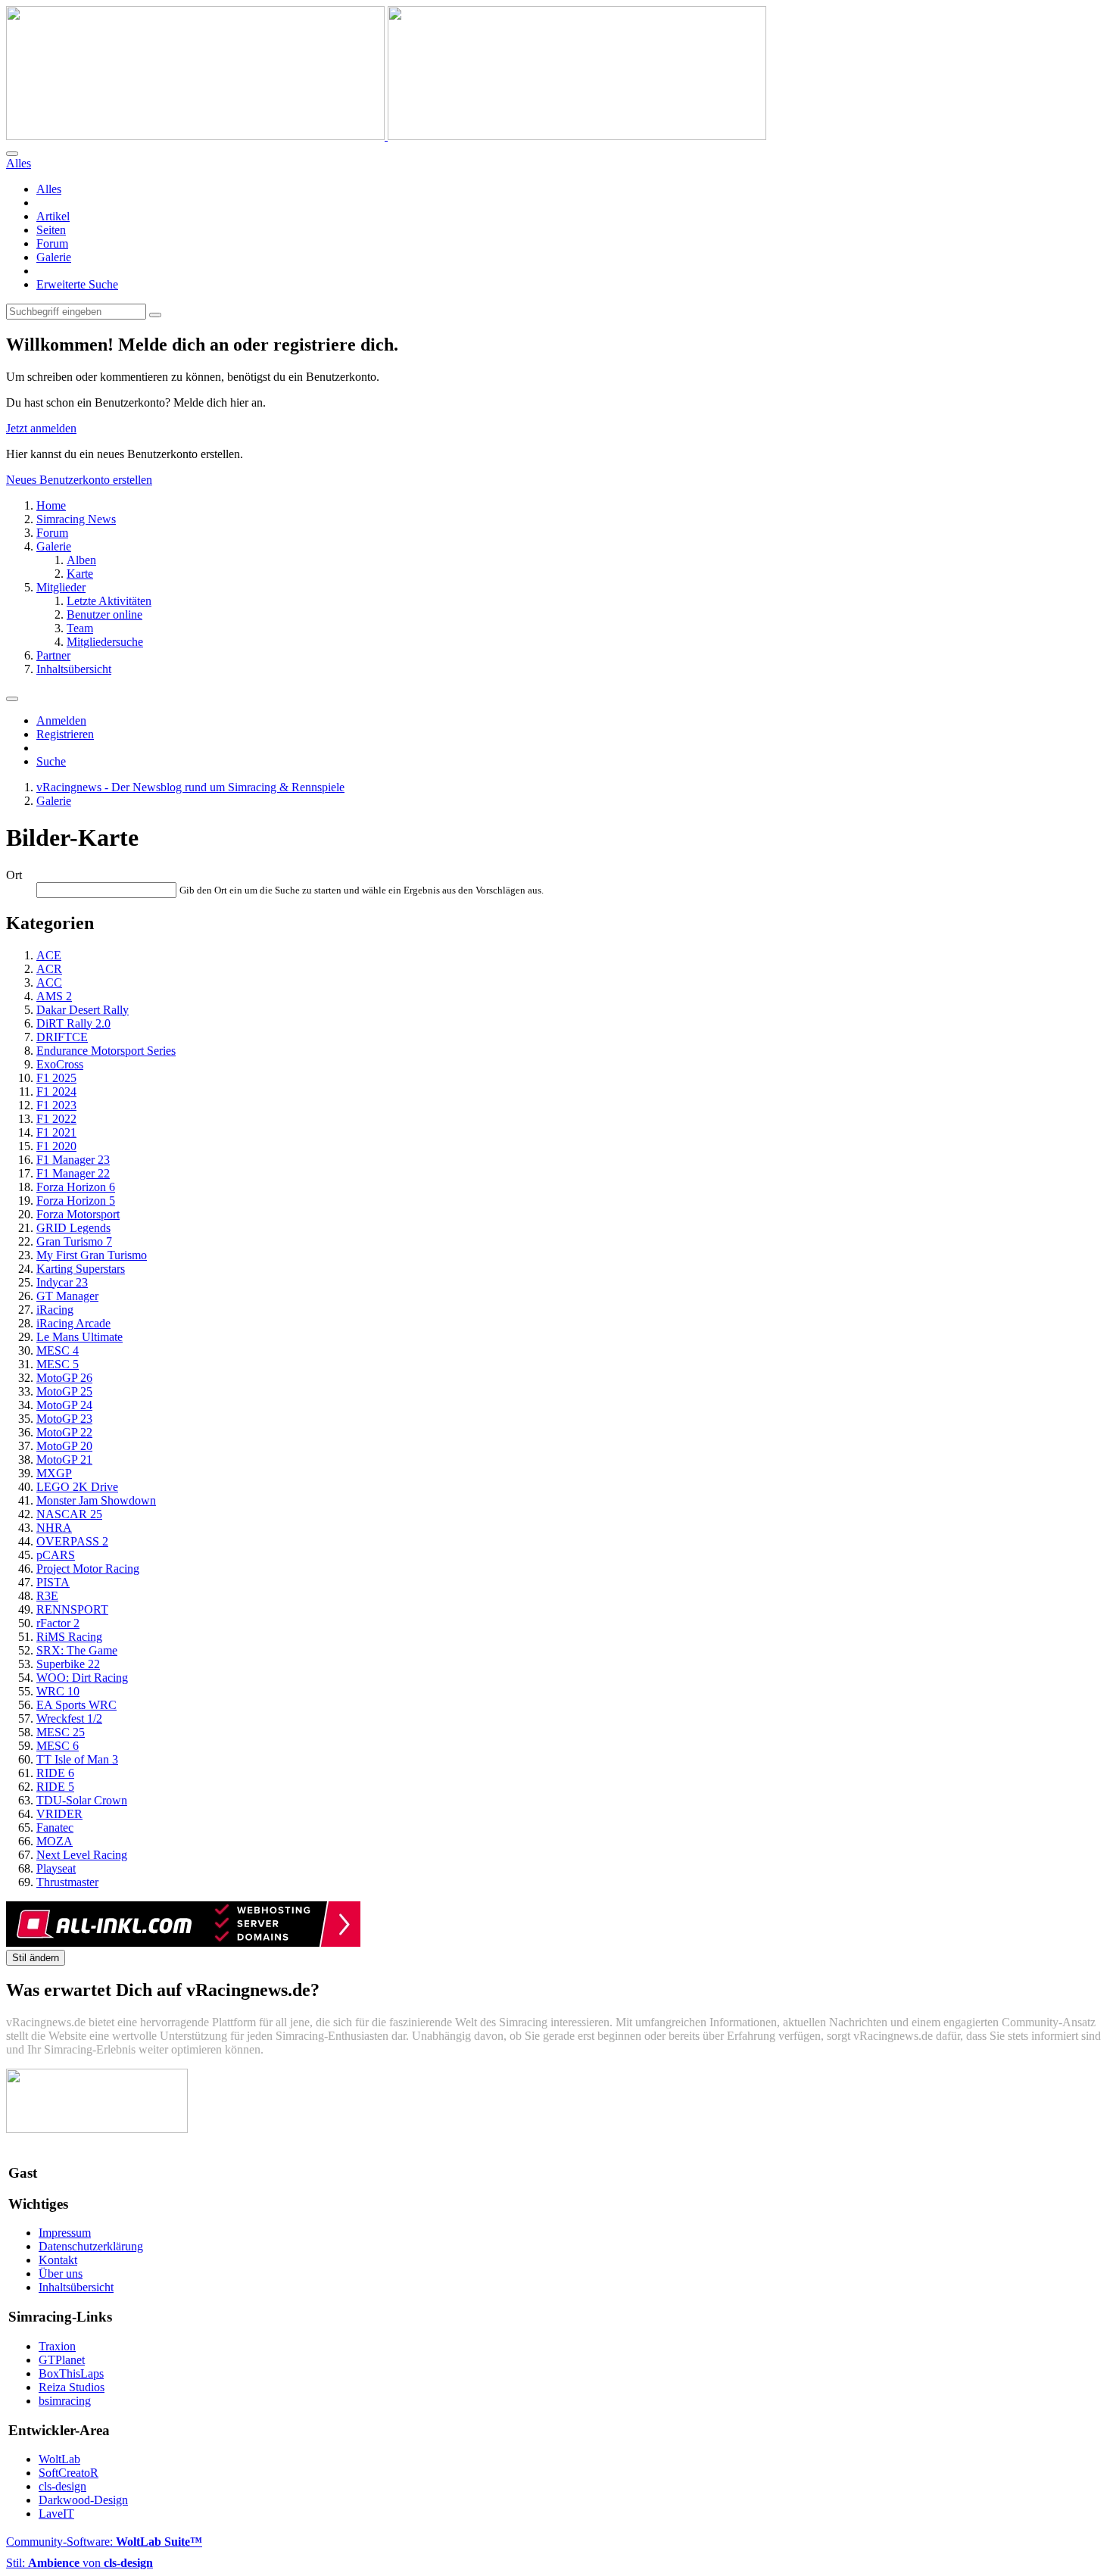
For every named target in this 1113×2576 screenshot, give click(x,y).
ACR (49, 969)
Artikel (53, 216)
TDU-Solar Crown (82, 1800)
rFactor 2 (58, 1623)
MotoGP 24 (64, 1405)
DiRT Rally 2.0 (73, 1023)
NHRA (54, 1528)
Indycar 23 (62, 1282)
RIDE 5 (55, 1787)
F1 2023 (56, 1105)
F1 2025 (56, 1078)
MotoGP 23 (64, 1419)
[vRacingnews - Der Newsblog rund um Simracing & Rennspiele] (386, 136)
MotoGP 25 (64, 1391)
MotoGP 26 (64, 1378)
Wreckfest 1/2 (69, 1718)
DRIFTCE (62, 1037)
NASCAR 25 (69, 1514)
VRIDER (59, 1814)
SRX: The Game (77, 1650)
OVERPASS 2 (72, 1541)
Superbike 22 (68, 1664)
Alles (49, 189)
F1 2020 (56, 1146)
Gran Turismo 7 (74, 1241)
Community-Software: (104, 2542)
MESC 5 (58, 1364)
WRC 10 (58, 1691)
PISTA (53, 1582)
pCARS (56, 1555)
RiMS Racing (69, 1637)
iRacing (55, 1310)
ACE (49, 955)
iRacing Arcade (73, 1323)
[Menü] (12, 699)
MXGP (54, 1473)
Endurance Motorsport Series (106, 1051)
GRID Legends (73, 1228)
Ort (14, 875)
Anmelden (61, 720)
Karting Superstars (81, 1269)
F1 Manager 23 (73, 1160)
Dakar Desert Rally (83, 1010)
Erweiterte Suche (77, 284)
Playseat (56, 1868)
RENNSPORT (72, 1609)
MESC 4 (58, 1350)
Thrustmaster (67, 1882)
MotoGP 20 (64, 1446)
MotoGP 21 (64, 1460)
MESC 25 (61, 1732)
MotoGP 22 (64, 1432)
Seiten (51, 230)
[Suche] (12, 154)
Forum (52, 243)
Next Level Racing (82, 1855)
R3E (47, 1596)
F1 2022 (56, 1119)
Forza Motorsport (78, 1214)
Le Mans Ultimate (79, 1337)
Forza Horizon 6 (76, 1187)
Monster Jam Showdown (96, 1500)
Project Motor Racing (88, 1569)
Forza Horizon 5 (76, 1201)
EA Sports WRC (76, 1705)
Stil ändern (36, 1958)
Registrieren (65, 734)
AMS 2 (54, 996)
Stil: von (79, 2563)
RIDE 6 (55, 1773)
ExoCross (60, 1064)
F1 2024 (56, 1092)
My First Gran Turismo (92, 1255)
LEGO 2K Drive (77, 1487)
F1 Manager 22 (73, 1173)
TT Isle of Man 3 (77, 1759)
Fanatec (55, 1828)
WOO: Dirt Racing (82, 1678)
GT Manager (67, 1296)
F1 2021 (56, 1132)
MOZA (55, 1841)
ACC (49, 982)
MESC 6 (58, 1746)
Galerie (54, 257)
